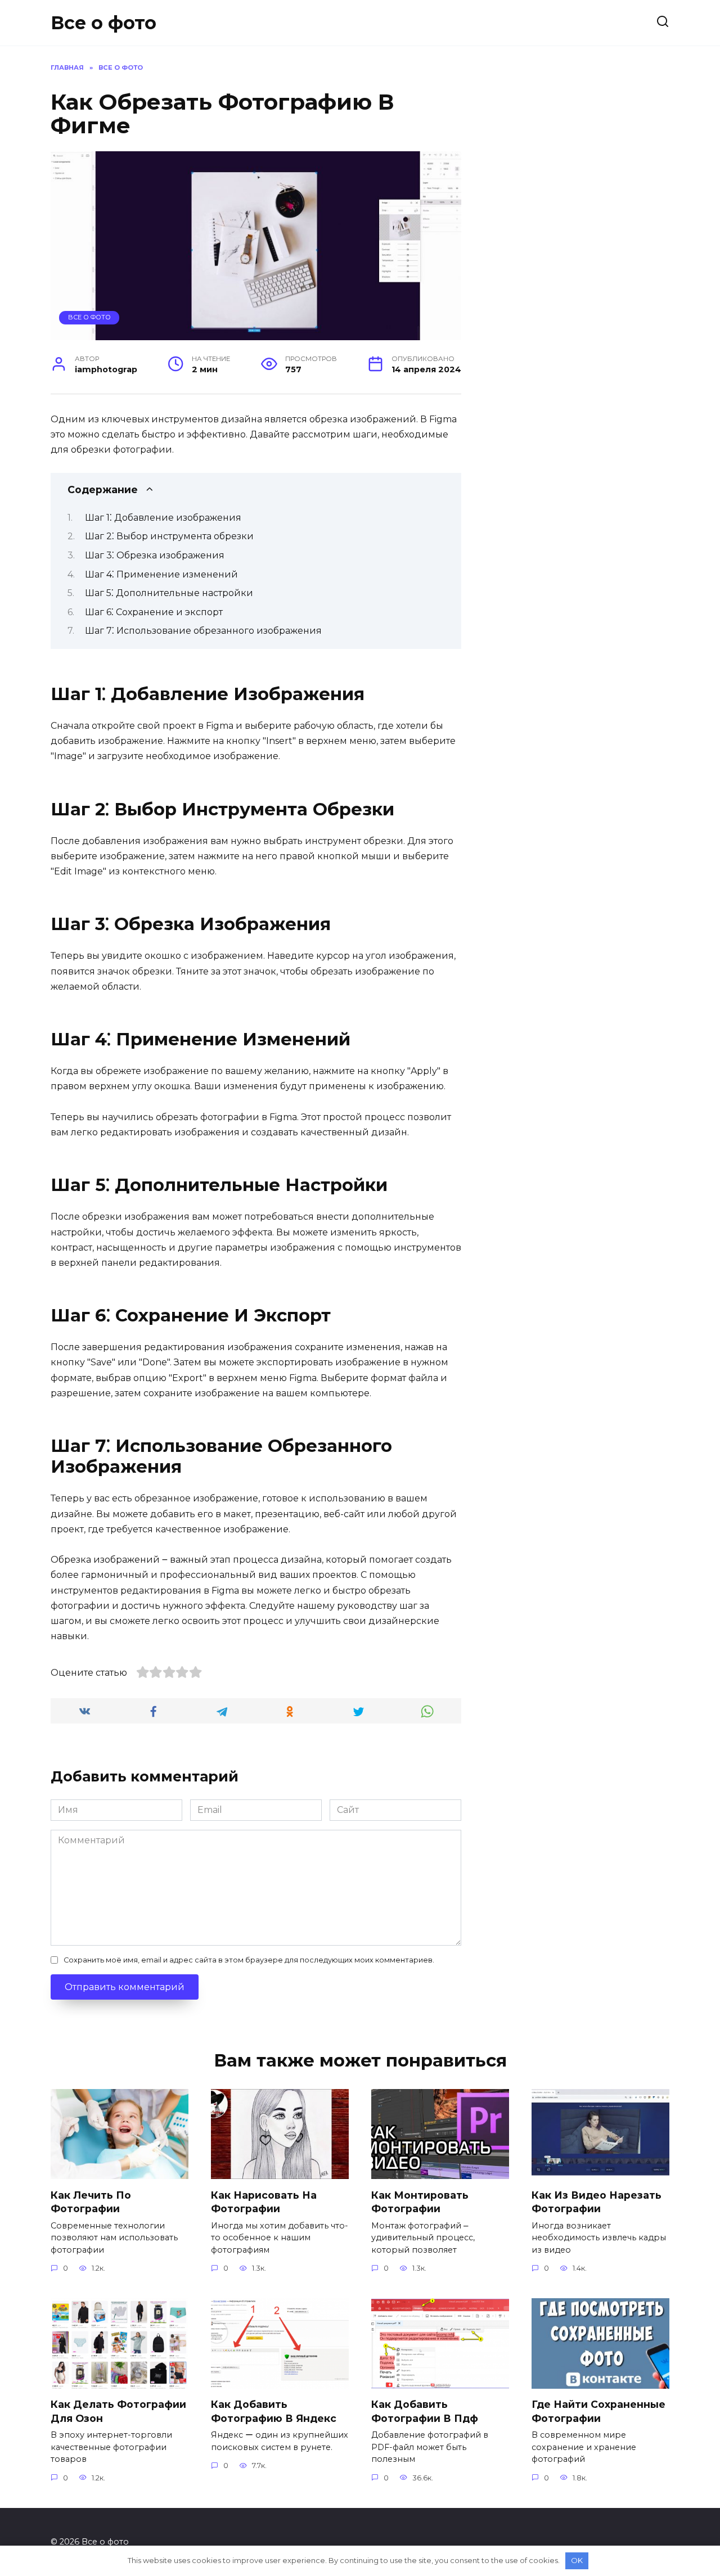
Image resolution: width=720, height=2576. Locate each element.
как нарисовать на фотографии (264, 2201)
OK (577, 2560)
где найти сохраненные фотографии (598, 2411)
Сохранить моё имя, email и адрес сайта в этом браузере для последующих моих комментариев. (249, 1960)
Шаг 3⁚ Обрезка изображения (155, 555)
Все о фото (103, 23)
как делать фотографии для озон (118, 2411)
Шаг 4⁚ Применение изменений (161, 574)
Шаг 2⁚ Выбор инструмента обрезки (169, 536)
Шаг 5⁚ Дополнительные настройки (169, 593)
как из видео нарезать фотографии (597, 2201)
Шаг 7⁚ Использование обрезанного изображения (203, 631)
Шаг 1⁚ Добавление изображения (163, 518)
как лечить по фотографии (91, 2201)
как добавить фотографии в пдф (425, 2411)
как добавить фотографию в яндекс (274, 2411)
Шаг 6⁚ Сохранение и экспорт (154, 612)
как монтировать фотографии (420, 2201)
